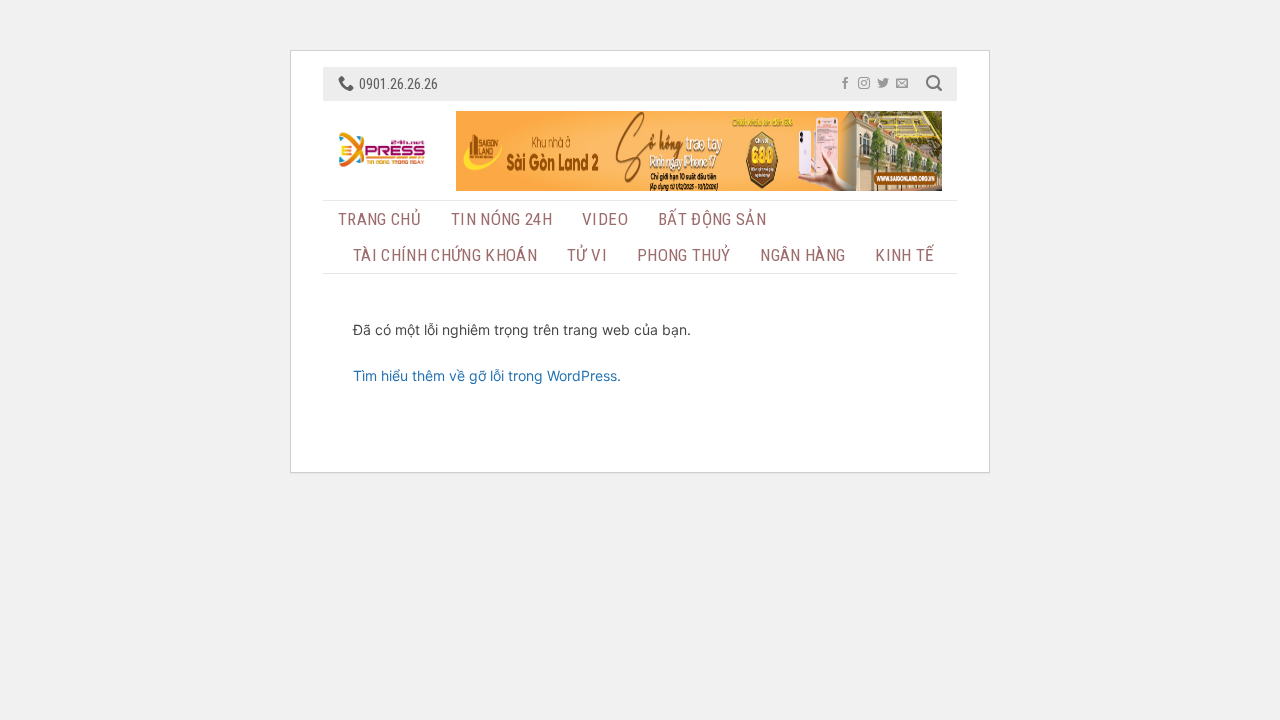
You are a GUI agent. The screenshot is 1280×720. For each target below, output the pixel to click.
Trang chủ (379, 219)
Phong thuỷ (683, 255)
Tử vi (587, 255)
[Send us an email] (902, 84)
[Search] (934, 83)
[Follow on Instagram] (864, 84)
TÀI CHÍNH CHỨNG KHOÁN (445, 255)
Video (605, 219)
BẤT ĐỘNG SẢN (712, 219)
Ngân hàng (802, 255)
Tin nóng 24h (501, 219)
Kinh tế (904, 255)
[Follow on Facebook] (845, 84)
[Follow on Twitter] (883, 84)
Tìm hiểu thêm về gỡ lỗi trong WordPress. (487, 375)
